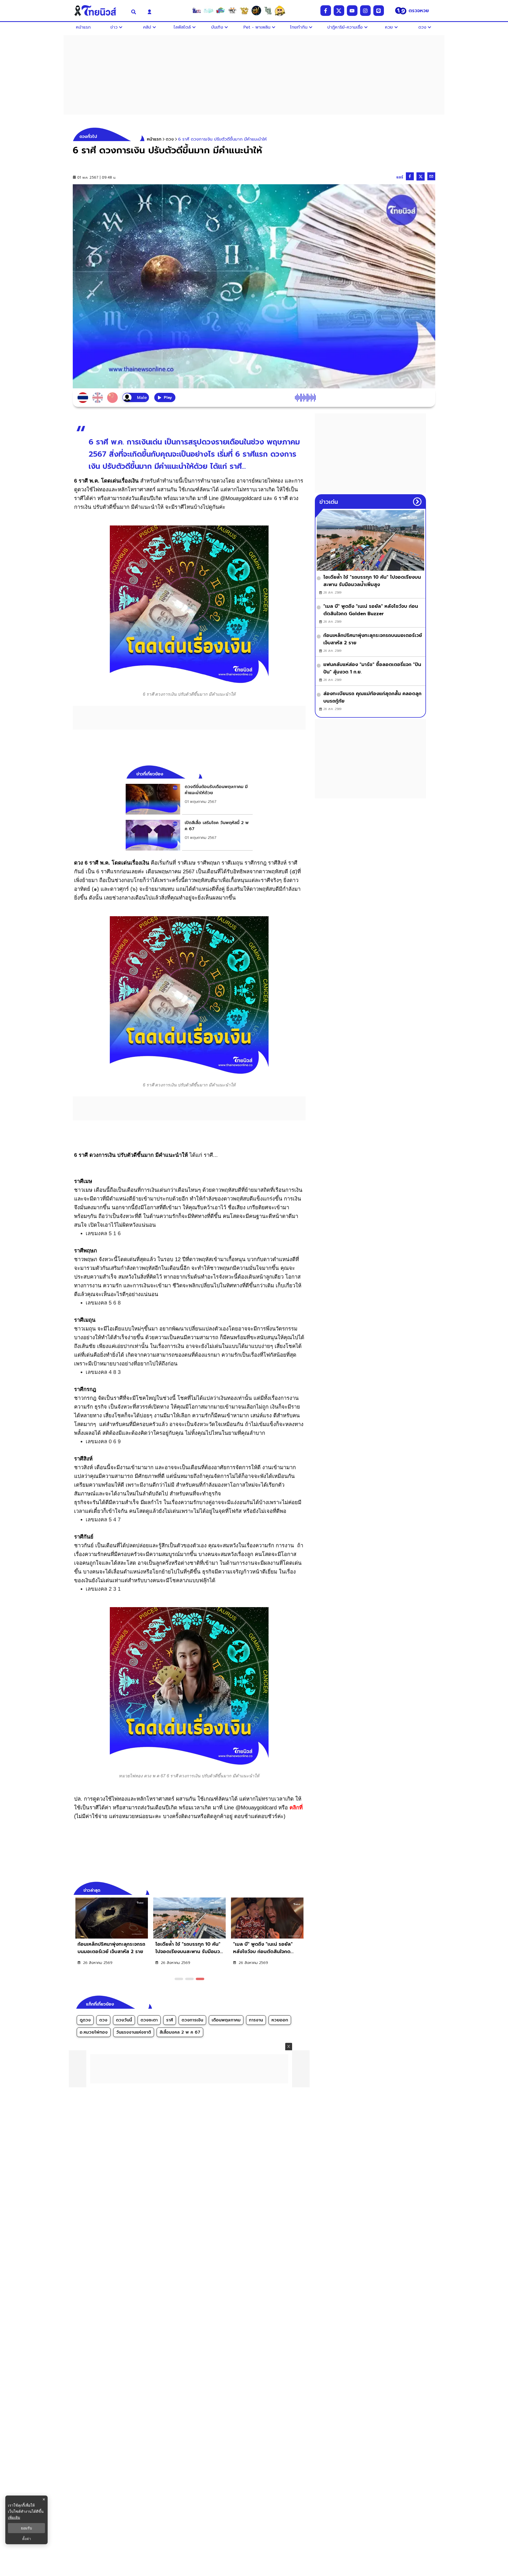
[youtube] (352, 11)
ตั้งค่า (27, 2539)
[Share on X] (421, 176)
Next (303, 1890)
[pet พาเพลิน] (232, 11)
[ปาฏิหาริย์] (256, 11)
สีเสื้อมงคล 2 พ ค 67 (180, 2032)
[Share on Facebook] (410, 176)
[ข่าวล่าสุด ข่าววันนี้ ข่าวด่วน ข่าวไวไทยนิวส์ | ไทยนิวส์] (99, 11)
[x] (339, 11)
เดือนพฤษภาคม (226, 2020)
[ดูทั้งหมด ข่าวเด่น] (417, 502)
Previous (294, 1890)
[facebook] (326, 11)
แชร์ (400, 177)
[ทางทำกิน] (244, 11)
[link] (189, 799)
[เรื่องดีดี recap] (208, 11)
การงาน (256, 2020)
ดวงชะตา (149, 2020)
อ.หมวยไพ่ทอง (94, 2032)
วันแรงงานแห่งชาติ (134, 2032)
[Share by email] (431, 176)
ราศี (170, 2020)
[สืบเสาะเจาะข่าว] (197, 11)
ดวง (103, 2020)
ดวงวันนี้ (124, 2020)
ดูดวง (85, 2020)
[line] (379, 11)
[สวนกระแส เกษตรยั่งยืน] (268, 11)
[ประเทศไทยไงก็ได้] (280, 11)
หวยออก (280, 2020)
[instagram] (365, 11)
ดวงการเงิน (192, 2020)
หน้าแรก (154, 139)
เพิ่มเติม (14, 2517)
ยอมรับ (26, 2528)
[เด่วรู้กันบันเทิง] (220, 11)
